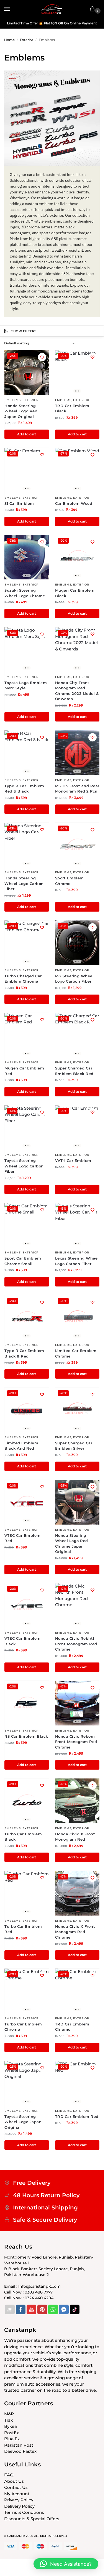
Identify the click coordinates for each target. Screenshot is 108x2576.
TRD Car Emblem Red (77, 2116)
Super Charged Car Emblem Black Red (74, 1071)
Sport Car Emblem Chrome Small (23, 1261)
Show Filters (24, 331)
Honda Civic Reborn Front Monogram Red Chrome (76, 1742)
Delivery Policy (19, 2506)
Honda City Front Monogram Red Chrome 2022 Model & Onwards (77, 691)
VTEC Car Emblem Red (23, 1538)
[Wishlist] (42, 357)
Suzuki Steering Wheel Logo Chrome (25, 593)
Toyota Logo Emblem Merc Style (26, 685)
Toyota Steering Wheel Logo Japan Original (23, 2122)
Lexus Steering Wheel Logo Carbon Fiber (77, 1261)
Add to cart (27, 434)
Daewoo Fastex (20, 2451)
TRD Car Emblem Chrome (72, 2027)
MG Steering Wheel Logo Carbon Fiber (74, 979)
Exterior (27, 40)
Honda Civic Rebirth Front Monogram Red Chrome (76, 1644)
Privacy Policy (19, 2500)
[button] (93, 9)
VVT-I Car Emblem (73, 1160)
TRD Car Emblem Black (72, 408)
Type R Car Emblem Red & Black (24, 789)
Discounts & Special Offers (32, 2519)
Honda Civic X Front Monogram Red (75, 1837)
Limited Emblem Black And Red (21, 1446)
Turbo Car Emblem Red (23, 1929)
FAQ (9, 2475)
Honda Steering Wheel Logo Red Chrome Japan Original (72, 1544)
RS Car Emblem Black (26, 1736)
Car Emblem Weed (74, 503)
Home (9, 40)
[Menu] (12, 9)
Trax (8, 2420)
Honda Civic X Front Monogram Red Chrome (75, 1932)
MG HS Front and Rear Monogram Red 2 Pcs (77, 789)
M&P (9, 2414)
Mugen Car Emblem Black (75, 593)
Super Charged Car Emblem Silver (74, 1446)
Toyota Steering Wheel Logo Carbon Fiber (24, 1166)
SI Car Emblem (19, 503)
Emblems (13, 400)
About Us (14, 2481)
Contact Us (16, 2487)
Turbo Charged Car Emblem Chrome (23, 979)
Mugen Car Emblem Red (24, 1071)
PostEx (11, 2433)
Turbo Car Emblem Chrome (23, 2027)
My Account (17, 2494)
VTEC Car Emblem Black (23, 1641)
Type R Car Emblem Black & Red (24, 1353)
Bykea (11, 2426)
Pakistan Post (19, 2445)
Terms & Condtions (24, 2512)
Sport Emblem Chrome (70, 881)
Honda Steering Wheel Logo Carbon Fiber (24, 883)
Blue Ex (12, 2439)
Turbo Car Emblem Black (23, 1837)
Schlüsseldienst (24, 180)
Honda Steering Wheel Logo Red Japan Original (21, 411)
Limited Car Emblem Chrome (76, 1353)
